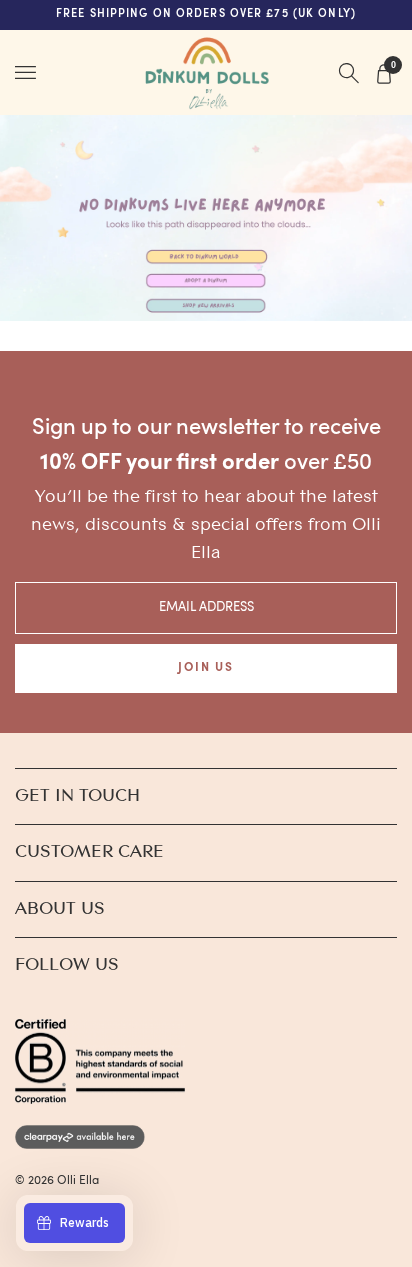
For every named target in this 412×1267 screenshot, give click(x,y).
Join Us (205, 668)
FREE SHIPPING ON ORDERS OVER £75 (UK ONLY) (206, 14)
